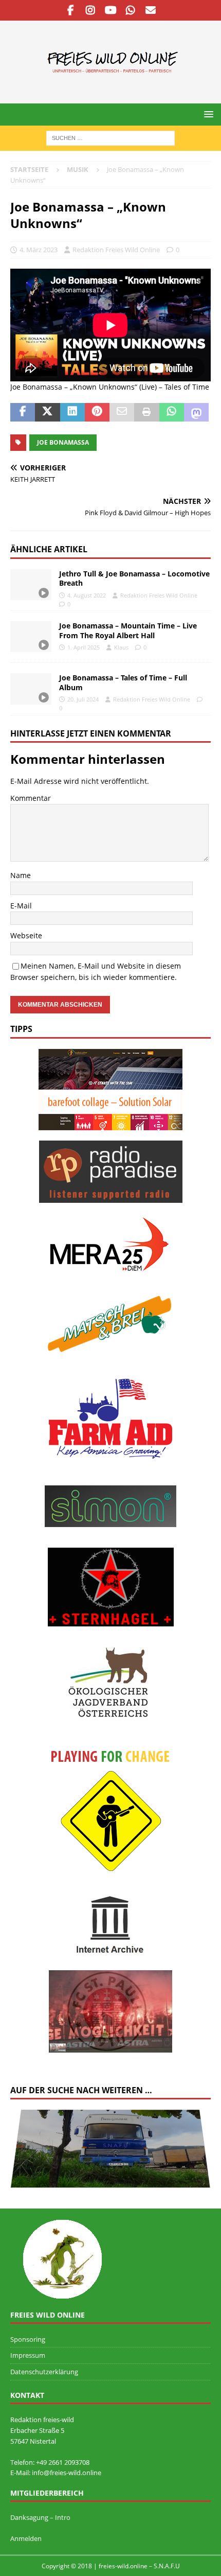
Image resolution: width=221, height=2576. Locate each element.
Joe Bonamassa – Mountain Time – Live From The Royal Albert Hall (128, 630)
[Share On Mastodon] (196, 412)
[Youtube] (111, 10)
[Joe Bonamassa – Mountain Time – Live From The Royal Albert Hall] (31, 637)
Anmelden (26, 2538)
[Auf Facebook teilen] (23, 412)
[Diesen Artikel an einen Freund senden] (122, 412)
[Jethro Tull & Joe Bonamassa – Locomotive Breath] (31, 585)
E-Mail (21, 906)
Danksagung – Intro (40, 2517)
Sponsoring (28, 2339)
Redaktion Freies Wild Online (116, 250)
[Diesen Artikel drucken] (146, 412)
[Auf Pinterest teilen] (97, 412)
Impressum (28, 2355)
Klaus (121, 647)
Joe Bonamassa (63, 442)
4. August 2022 (87, 595)
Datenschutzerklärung (44, 2372)
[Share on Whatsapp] (172, 412)
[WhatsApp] (131, 10)
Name (21, 875)
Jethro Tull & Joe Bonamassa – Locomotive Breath (134, 578)
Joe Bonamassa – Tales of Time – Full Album (123, 682)
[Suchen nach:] (110, 137)
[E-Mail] (151, 10)
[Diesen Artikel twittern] (47, 412)
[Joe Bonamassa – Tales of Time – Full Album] (31, 689)
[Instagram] (91, 10)
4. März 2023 (39, 250)
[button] (207, 114)
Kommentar (31, 798)
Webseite (26, 935)
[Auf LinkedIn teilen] (72, 412)
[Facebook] (71, 10)
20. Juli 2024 (83, 699)
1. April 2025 (84, 647)
